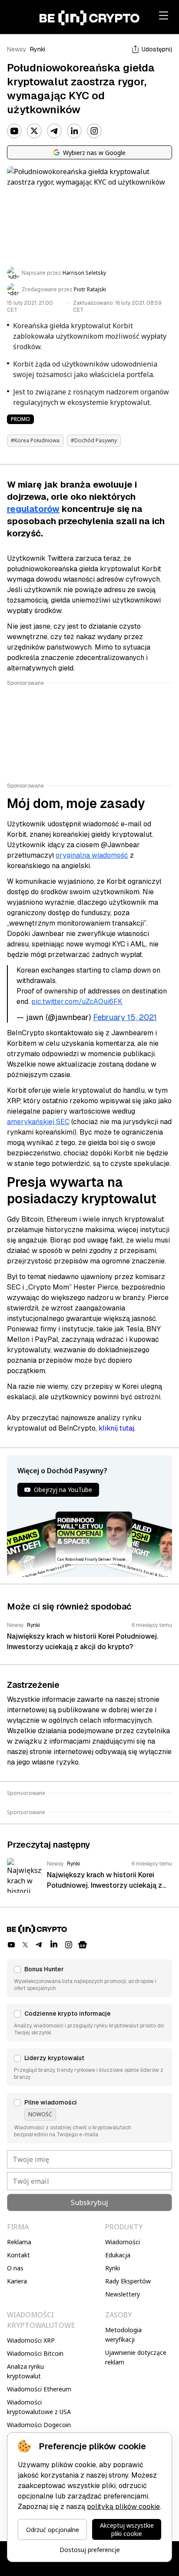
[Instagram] (94, 131)
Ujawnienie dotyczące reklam (136, 2357)
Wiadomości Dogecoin (39, 2425)
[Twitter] (34, 131)
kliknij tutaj (116, 1428)
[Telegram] (54, 131)
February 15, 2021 (125, 1017)
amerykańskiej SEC (38, 1122)
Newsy (17, 49)
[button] (89, 1978)
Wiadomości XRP (31, 2340)
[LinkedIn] (74, 131)
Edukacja (118, 2255)
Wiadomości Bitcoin (35, 2353)
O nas (15, 2268)
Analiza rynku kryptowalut (25, 2371)
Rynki (38, 49)
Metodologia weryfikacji (123, 2335)
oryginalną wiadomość (92, 855)
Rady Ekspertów (128, 2281)
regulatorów (33, 509)
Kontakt (18, 2255)
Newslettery (123, 2294)
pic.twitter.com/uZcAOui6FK (77, 1002)
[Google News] (83, 1945)
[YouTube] (14, 131)
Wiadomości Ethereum (39, 2389)
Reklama (19, 2242)
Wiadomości (123, 2242)
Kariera (17, 2281)
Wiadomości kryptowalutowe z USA (39, 2407)
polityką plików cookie (123, 2507)
